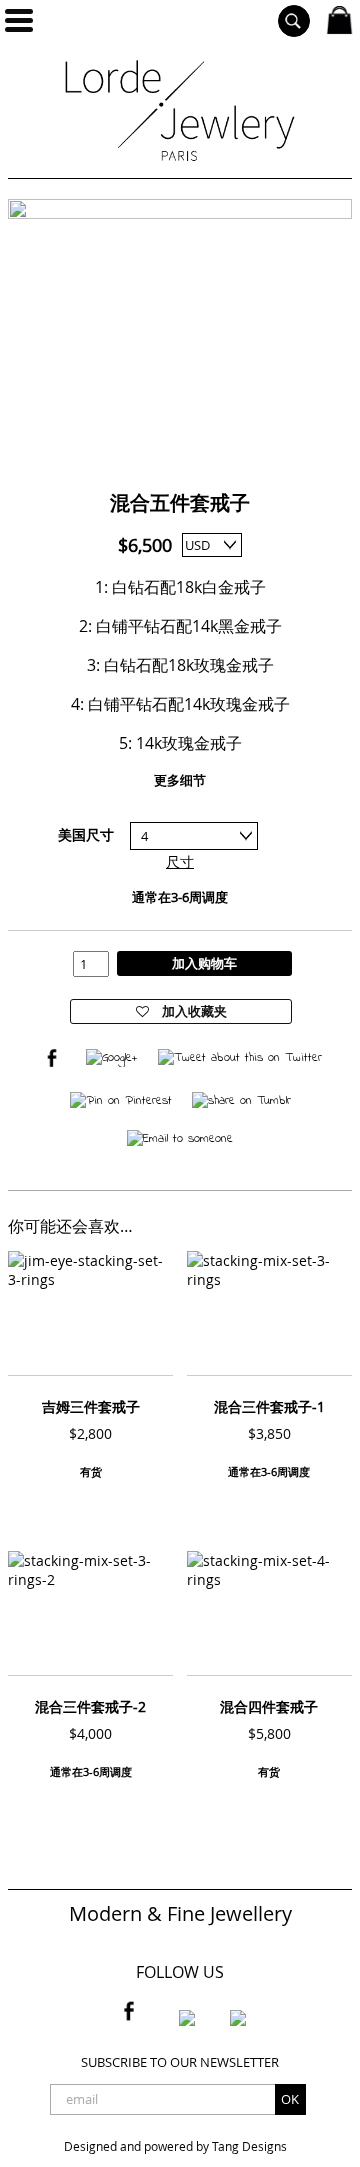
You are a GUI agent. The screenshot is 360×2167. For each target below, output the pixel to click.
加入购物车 (204, 963)
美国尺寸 (86, 834)
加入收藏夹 (193, 1011)
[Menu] (19, 20)
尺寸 (180, 861)
